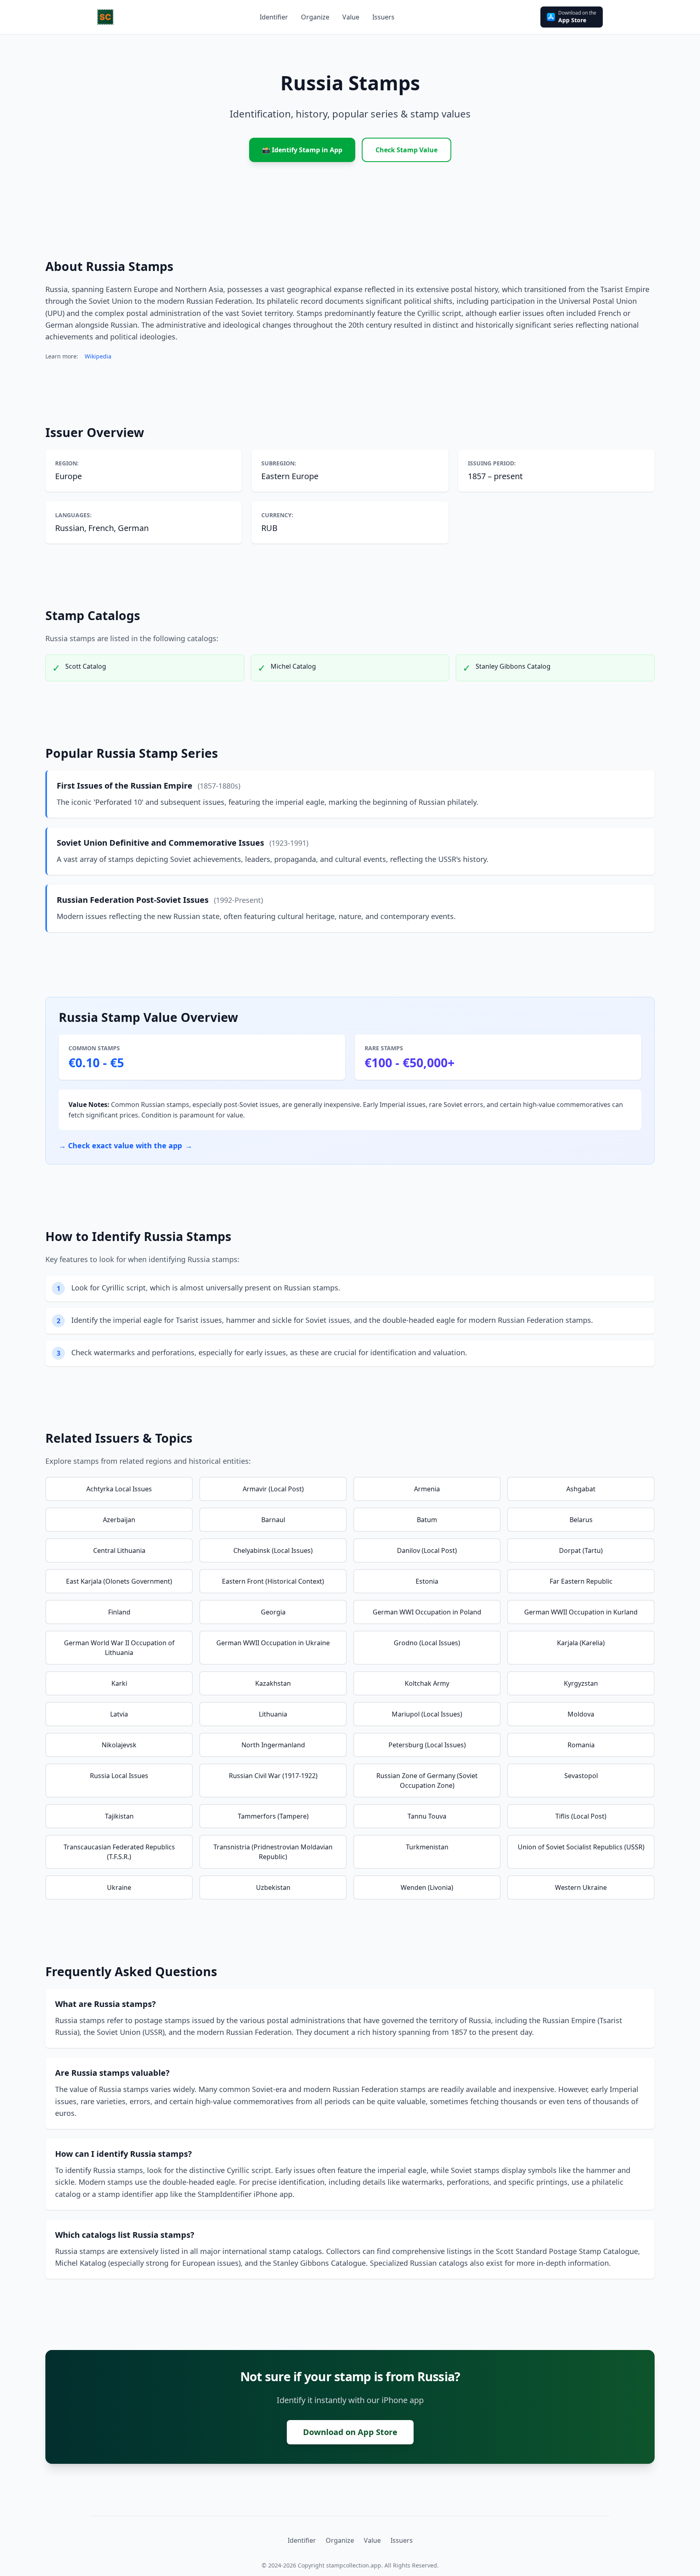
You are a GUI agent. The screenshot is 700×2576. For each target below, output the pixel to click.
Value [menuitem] (351, 17)
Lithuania (273, 1714)
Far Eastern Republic (581, 1581)
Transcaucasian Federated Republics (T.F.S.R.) (119, 1852)
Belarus (581, 1520)
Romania (581, 1745)
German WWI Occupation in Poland (427, 1612)
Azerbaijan (119, 1520)
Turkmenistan (427, 1847)
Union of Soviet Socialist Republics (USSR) (581, 1847)
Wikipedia (98, 356)
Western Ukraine (581, 1887)
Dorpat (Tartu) (581, 1550)
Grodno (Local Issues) (427, 1643)
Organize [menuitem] (315, 17)
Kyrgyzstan (581, 1683)
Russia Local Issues (119, 1776)
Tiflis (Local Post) (581, 1816)
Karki (119, 1683)
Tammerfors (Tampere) (273, 1816)
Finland (119, 1612)
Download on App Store (350, 2432)
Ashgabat (581, 1489)
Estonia (427, 1581)
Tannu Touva (427, 1816)
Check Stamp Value (407, 150)
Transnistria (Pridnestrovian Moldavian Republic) (273, 1852)
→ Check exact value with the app (126, 1145)
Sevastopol (581, 1776)
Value (372, 2540)
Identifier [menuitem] (274, 17)
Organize (340, 2540)
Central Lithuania (119, 1550)
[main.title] (105, 17)
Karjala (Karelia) (581, 1643)
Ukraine (119, 1887)
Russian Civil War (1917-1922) (273, 1776)
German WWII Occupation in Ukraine (273, 1643)
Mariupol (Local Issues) (427, 1714)
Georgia (273, 1612)
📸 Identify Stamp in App (302, 150)
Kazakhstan (273, 1683)
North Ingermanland (273, 1745)
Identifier (302, 2540)
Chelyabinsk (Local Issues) (273, 1550)
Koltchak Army (427, 1683)
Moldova (581, 1714)
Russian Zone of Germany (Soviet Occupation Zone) (427, 1781)
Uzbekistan (273, 1887)
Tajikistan (119, 1816)
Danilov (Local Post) (427, 1550)
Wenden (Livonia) (427, 1887)
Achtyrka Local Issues (119, 1489)
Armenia (427, 1489)
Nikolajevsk (119, 1745)
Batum (427, 1520)
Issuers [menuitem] (383, 17)
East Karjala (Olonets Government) (119, 1581)
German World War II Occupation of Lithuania (119, 1648)
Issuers (402, 2540)
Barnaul (273, 1520)
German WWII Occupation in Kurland (581, 1612)
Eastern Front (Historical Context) (273, 1581)
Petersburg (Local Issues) (427, 1745)
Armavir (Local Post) (273, 1489)
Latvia (119, 1714)
